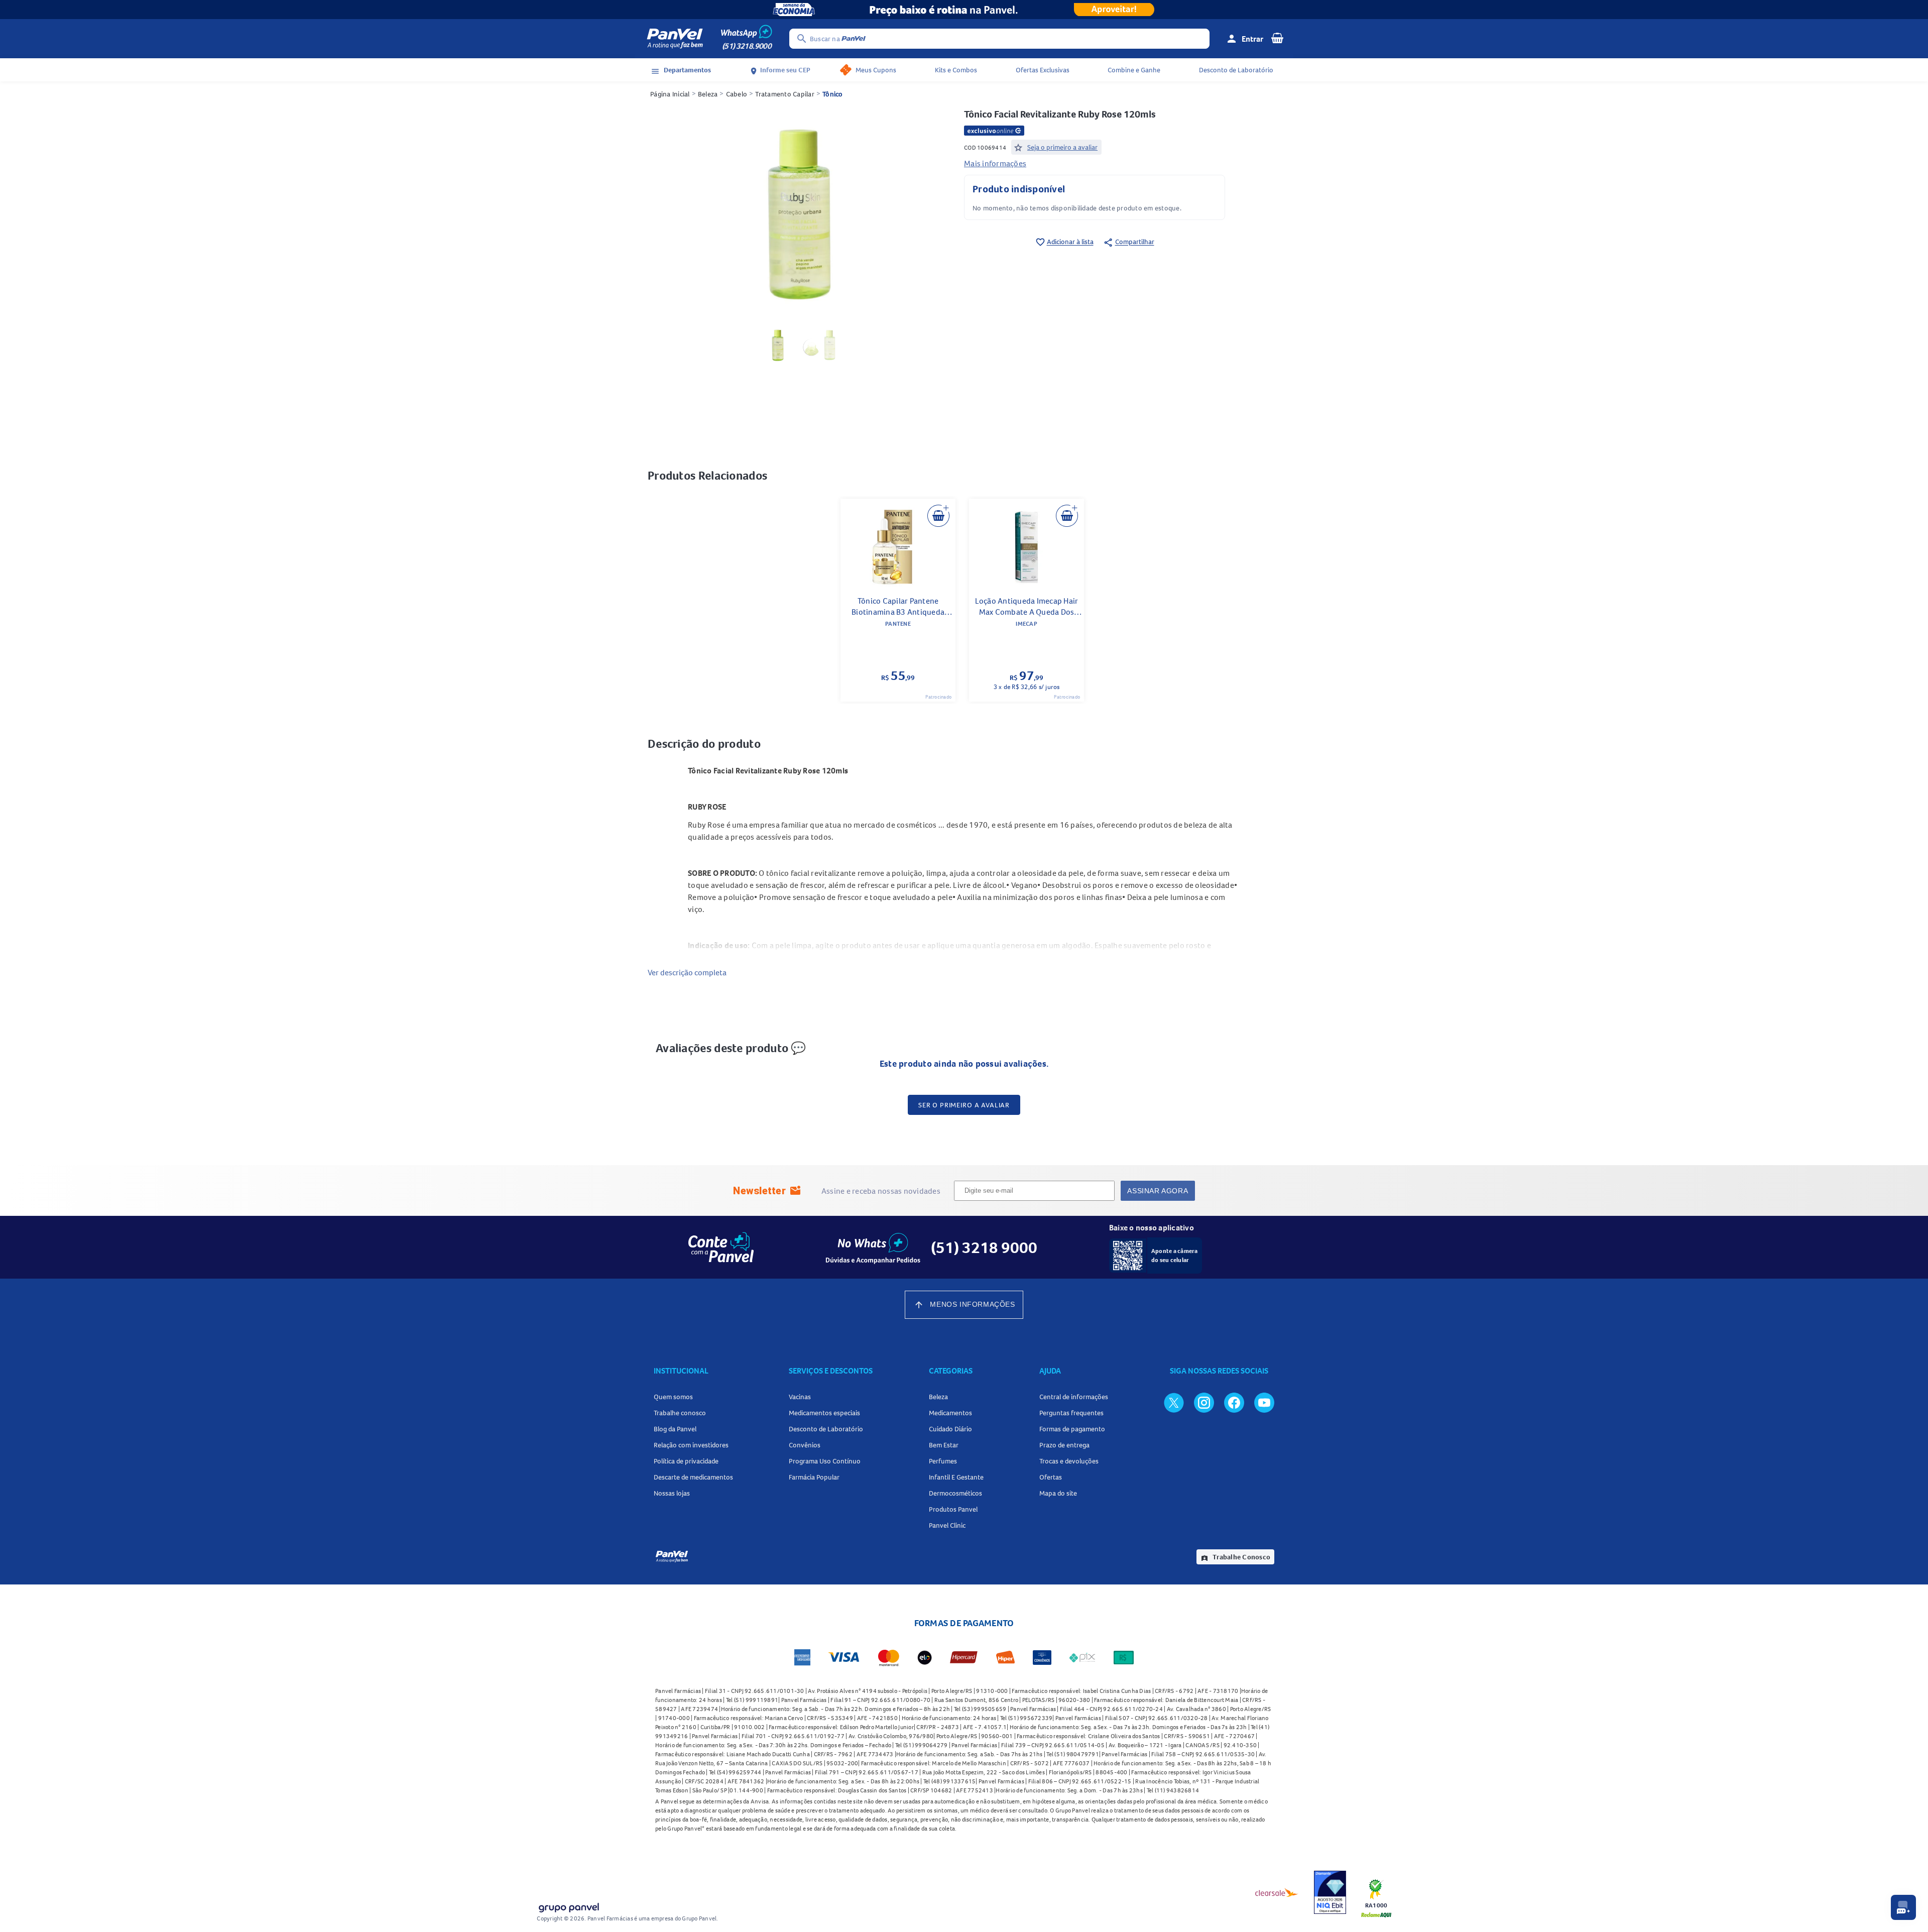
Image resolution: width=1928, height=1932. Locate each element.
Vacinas (800, 1397)
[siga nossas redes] (1174, 1402)
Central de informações (1074, 1397)
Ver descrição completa (687, 972)
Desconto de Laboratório (1236, 70)
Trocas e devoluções (1069, 1461)
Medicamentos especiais (824, 1413)
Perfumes (943, 1461)
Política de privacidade (686, 1461)
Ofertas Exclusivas (1043, 70)
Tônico (833, 94)
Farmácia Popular (814, 1477)
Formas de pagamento (1072, 1429)
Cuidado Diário (950, 1429)
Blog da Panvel (675, 1429)
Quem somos (673, 1397)
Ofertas (1051, 1477)
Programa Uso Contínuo (825, 1461)
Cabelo (737, 94)
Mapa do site (1058, 1493)
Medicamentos (950, 1413)
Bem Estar (944, 1445)
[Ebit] (1330, 1892)
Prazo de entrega (1064, 1445)
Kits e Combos (956, 70)
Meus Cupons (876, 70)
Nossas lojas (672, 1493)
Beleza (708, 94)
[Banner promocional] (964, 10)
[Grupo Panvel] (568, 1906)
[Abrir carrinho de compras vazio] (1277, 38)
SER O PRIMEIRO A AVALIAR (964, 1105)
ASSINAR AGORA (1158, 1191)
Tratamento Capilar (785, 94)
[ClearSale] (1277, 1892)
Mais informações (995, 163)
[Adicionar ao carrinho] (938, 516)
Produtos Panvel (953, 1509)
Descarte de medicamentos (693, 1477)
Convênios (805, 1445)
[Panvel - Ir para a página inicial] (675, 39)
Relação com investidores (691, 1445)
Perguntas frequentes (1071, 1413)
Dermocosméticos (955, 1493)
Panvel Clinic (947, 1525)
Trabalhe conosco (680, 1413)
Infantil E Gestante (956, 1477)
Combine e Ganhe (1134, 70)
